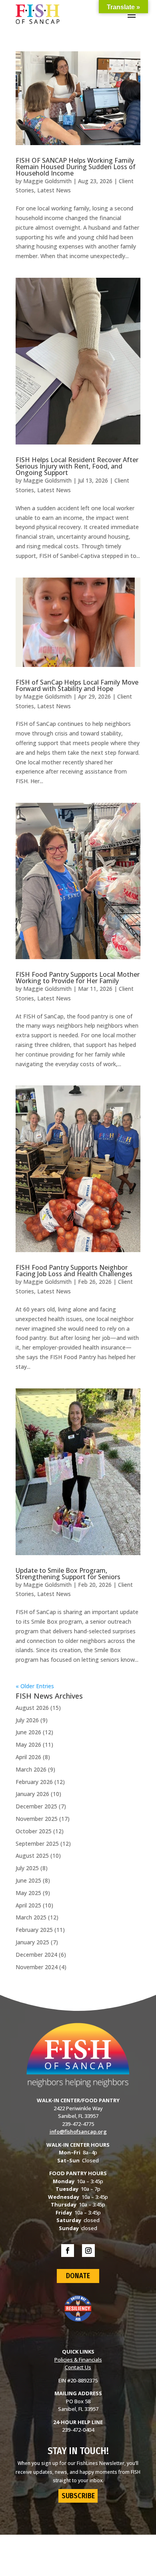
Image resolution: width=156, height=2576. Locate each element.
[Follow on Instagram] (88, 2251)
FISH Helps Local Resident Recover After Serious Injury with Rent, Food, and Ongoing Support (77, 466)
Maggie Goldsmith (47, 181)
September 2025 (37, 1844)
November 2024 (37, 1967)
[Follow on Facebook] (68, 2251)
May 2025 (28, 1893)
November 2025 (37, 1819)
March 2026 (31, 1769)
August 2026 (32, 1708)
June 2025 (28, 1880)
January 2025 (32, 1942)
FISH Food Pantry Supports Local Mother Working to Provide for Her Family (78, 978)
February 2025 (34, 1930)
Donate (78, 2276)
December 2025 (36, 1806)
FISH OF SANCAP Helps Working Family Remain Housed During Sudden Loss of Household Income (76, 167)
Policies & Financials (78, 2360)
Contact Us (78, 2367)
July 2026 (27, 1720)
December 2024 (36, 1955)
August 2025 (32, 1856)
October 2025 (34, 1831)
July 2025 (27, 1868)
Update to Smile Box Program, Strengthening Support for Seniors (68, 1574)
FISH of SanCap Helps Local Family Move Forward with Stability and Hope (77, 685)
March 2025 (31, 1917)
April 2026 (28, 1757)
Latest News (54, 190)
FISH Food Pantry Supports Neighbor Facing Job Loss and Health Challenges (74, 1271)
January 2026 (32, 1794)
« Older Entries (35, 1686)
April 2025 (28, 1905)
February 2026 (34, 1782)
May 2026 (28, 1745)
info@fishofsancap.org (78, 2132)
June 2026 (28, 1732)
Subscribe (78, 2496)
